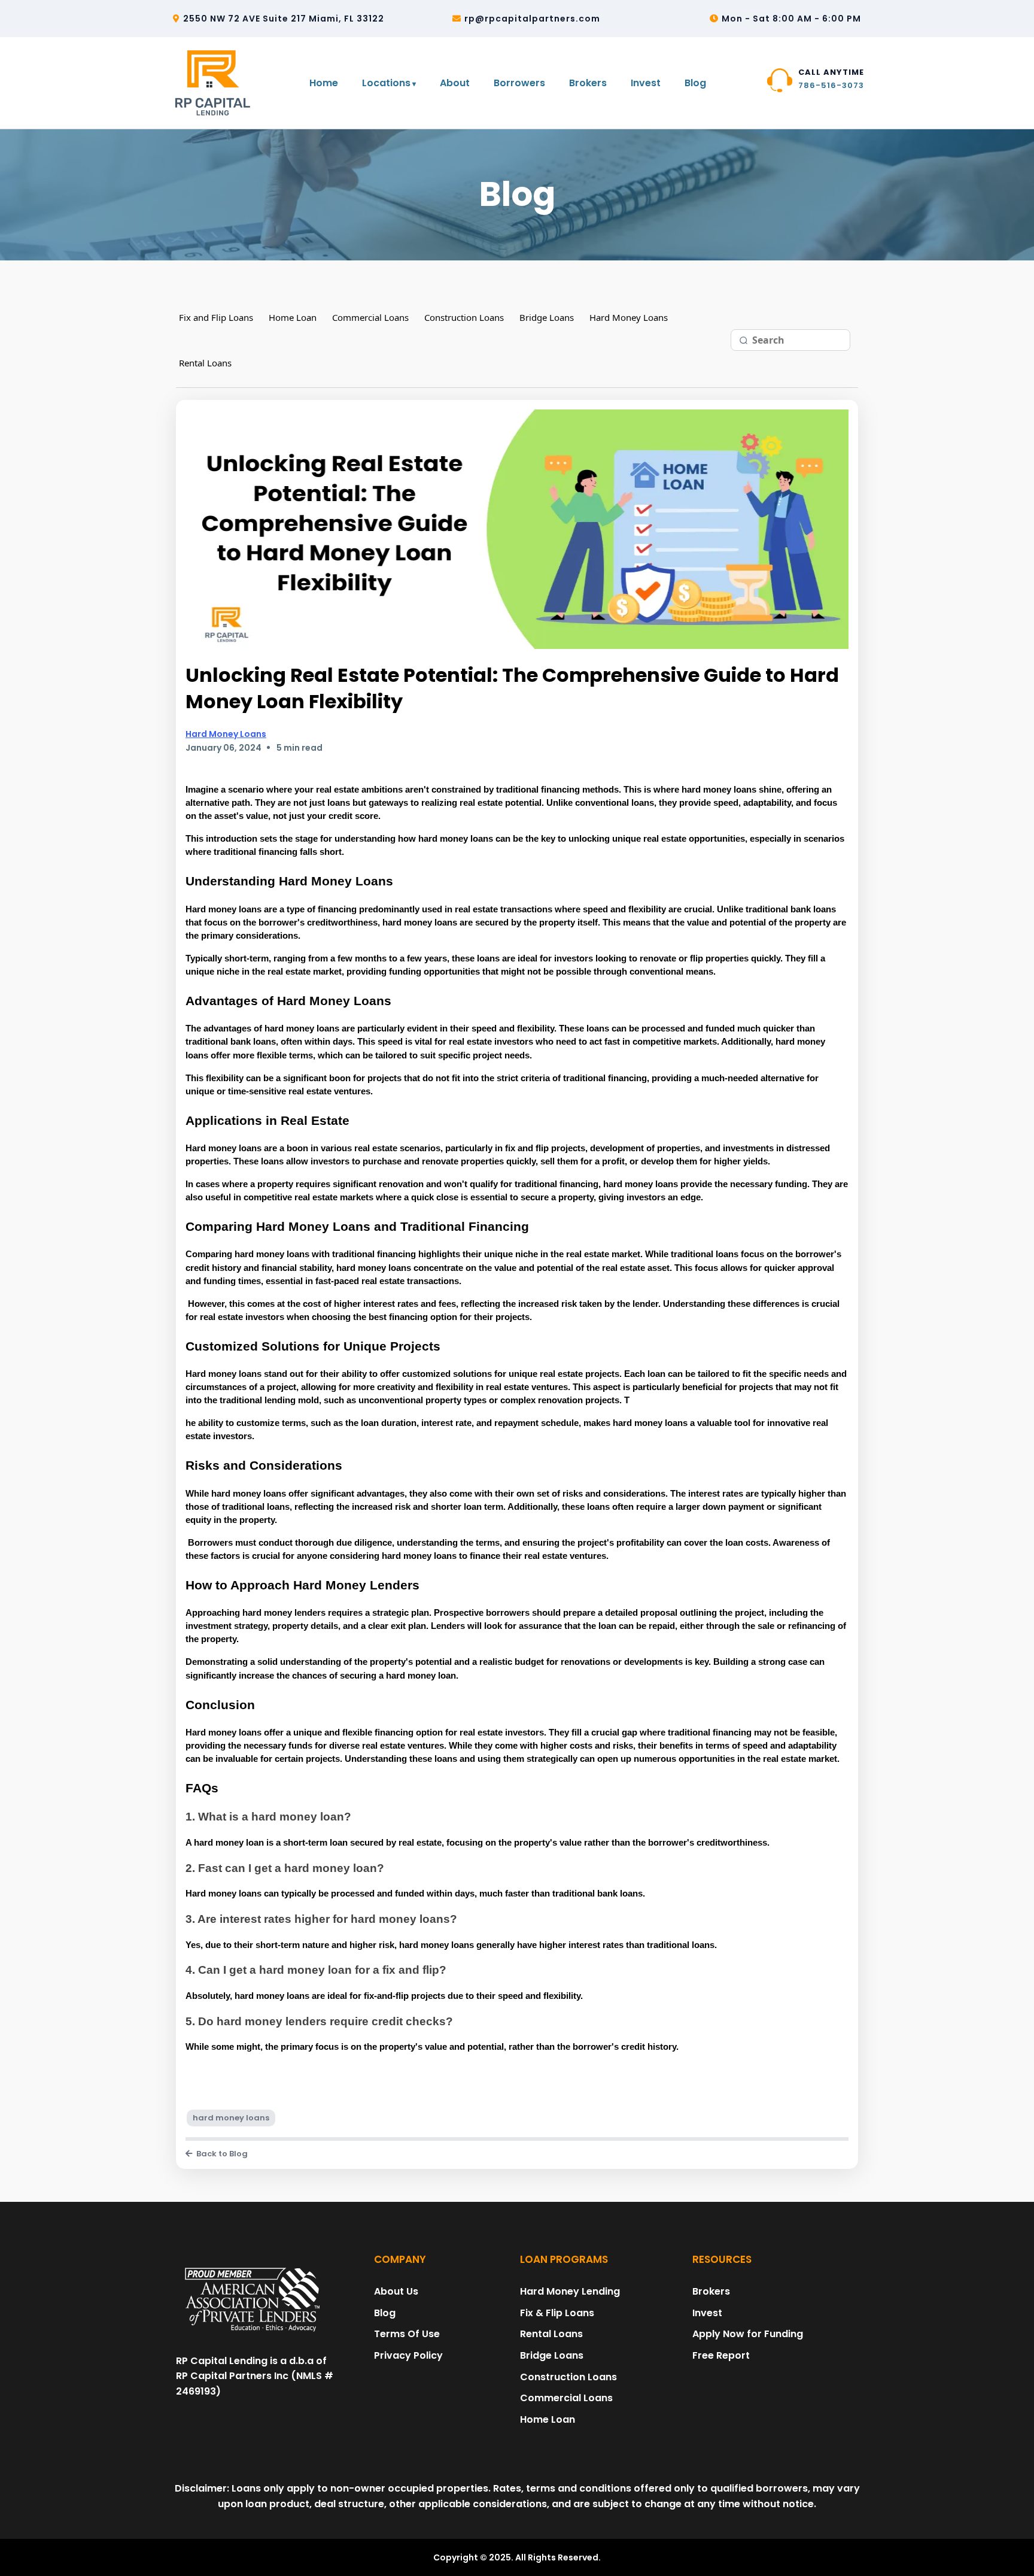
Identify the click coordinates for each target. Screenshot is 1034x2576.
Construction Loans (464, 317)
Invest (646, 83)
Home (324, 83)
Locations (386, 83)
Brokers (588, 83)
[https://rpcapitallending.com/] (215, 83)
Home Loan (293, 317)
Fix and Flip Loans (216, 317)
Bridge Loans (547, 317)
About (455, 83)
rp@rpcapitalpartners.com (532, 19)
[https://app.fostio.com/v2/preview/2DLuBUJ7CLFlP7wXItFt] (253, 2300)
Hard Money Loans (629, 317)
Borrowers (519, 83)
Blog (695, 83)
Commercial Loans (370, 317)
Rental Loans (205, 363)
